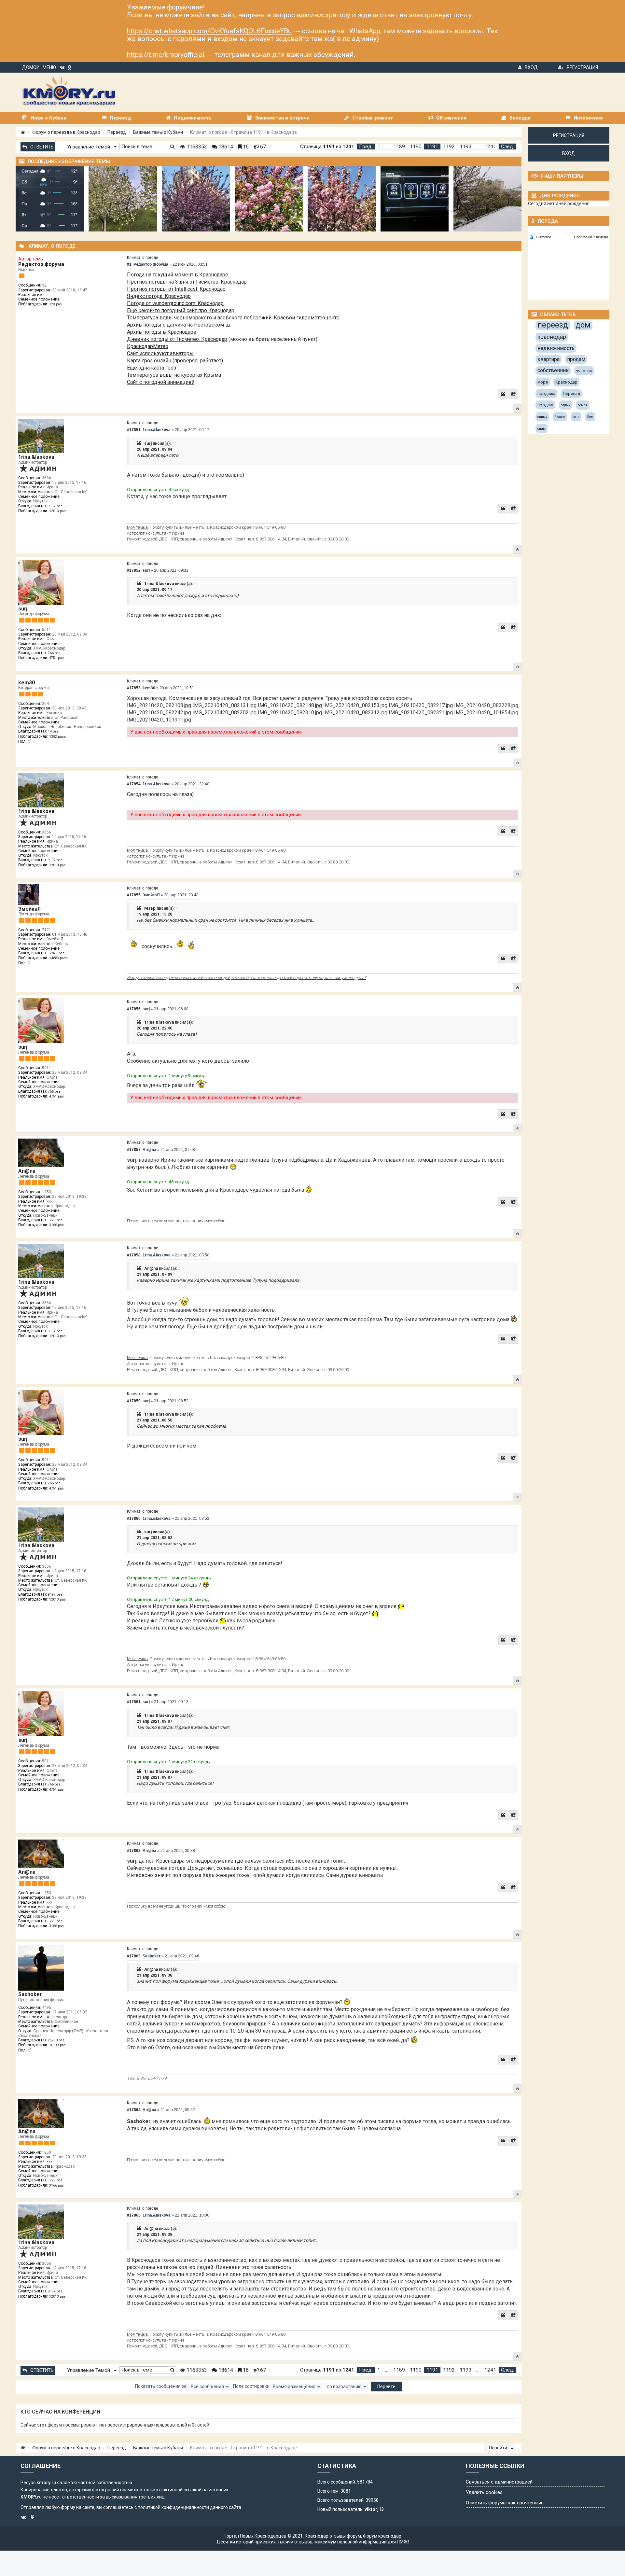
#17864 (134, 2110)
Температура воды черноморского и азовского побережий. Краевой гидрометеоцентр (233, 318)
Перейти (499, 2448)
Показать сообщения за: (162, 2386)
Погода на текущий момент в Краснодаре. (178, 275)
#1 (129, 264)
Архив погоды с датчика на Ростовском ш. (179, 325)
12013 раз (57, 511)
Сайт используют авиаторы (160, 353)
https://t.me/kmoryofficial (166, 55)
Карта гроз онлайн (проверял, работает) (175, 361)
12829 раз (56, 953)
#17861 (134, 1702)
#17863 (134, 1956)
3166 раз (56, 1225)
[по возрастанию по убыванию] (346, 2387)
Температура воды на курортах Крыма (174, 375)
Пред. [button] (366, 147)
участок (584, 371)
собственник (553, 370)
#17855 (134, 895)
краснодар (552, 337)
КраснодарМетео (148, 346)
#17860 (134, 1519)
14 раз (53, 731)
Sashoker (30, 1994)
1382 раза (57, 737)
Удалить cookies (484, 2492)
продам (576, 359)
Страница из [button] (327, 147)
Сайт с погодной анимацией (161, 382)
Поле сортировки (252, 2386)
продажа (546, 393)
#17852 (134, 570)
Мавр (150, 908)
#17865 (134, 2215)
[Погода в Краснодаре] (569, 229)
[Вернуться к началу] (517, 409)
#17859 (134, 1401)
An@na (27, 1171)
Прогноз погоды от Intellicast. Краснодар (176, 289)
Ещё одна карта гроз (152, 368)
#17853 (134, 688)
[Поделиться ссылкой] (513, 394)
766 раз (54, 653)
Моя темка (137, 527)
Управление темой (89, 147)
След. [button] (507, 147)
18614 (225, 147)
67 (262, 147)
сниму (542, 417)
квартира (549, 359)
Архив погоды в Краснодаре (162, 332)
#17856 (134, 1009)
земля (583, 405)
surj (148, 443)
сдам (542, 429)
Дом (590, 417)
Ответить (42, 147)
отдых (566, 405)
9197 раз (55, 506)
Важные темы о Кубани (158, 132)
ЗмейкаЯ (29, 909)
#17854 (134, 784)
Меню (49, 67)
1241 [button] (490, 147)
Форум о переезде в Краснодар (66, 132)
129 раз (56, 304)
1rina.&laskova (36, 457)
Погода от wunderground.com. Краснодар (175, 303)
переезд (553, 325)
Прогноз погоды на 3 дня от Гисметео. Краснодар (187, 282)
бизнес (560, 417)
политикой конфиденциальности (173, 2507)
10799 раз (57, 2045)
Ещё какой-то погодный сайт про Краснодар (181, 310)
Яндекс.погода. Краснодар (159, 296)
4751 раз (56, 658)
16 (245, 147)
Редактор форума (41, 264)
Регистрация (582, 67)
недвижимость (556, 348)
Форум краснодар (382, 2536)
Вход (531, 67)
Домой (31, 67)
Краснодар (566, 382)
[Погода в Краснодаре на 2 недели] (591, 237)
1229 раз (55, 1220)
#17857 (134, 1150)
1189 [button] (399, 147)
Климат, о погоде (143, 258)
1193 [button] (465, 147)
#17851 (134, 430)
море (543, 382)
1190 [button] (416, 147)
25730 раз (56, 2040)
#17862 (134, 1851)
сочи (576, 417)
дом (583, 325)
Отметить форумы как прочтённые (505, 2503)
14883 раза (58, 958)
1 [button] (379, 147)
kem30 (27, 683)
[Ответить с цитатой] (503, 394)
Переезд (117, 132)
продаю (545, 405)
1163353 (196, 147)
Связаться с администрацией (499, 2482)
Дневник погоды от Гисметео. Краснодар (177, 339)
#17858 (134, 1255)
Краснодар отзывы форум (333, 2536)
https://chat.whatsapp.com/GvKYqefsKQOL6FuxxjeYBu (209, 31)
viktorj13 (374, 2509)
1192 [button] (449, 147)
